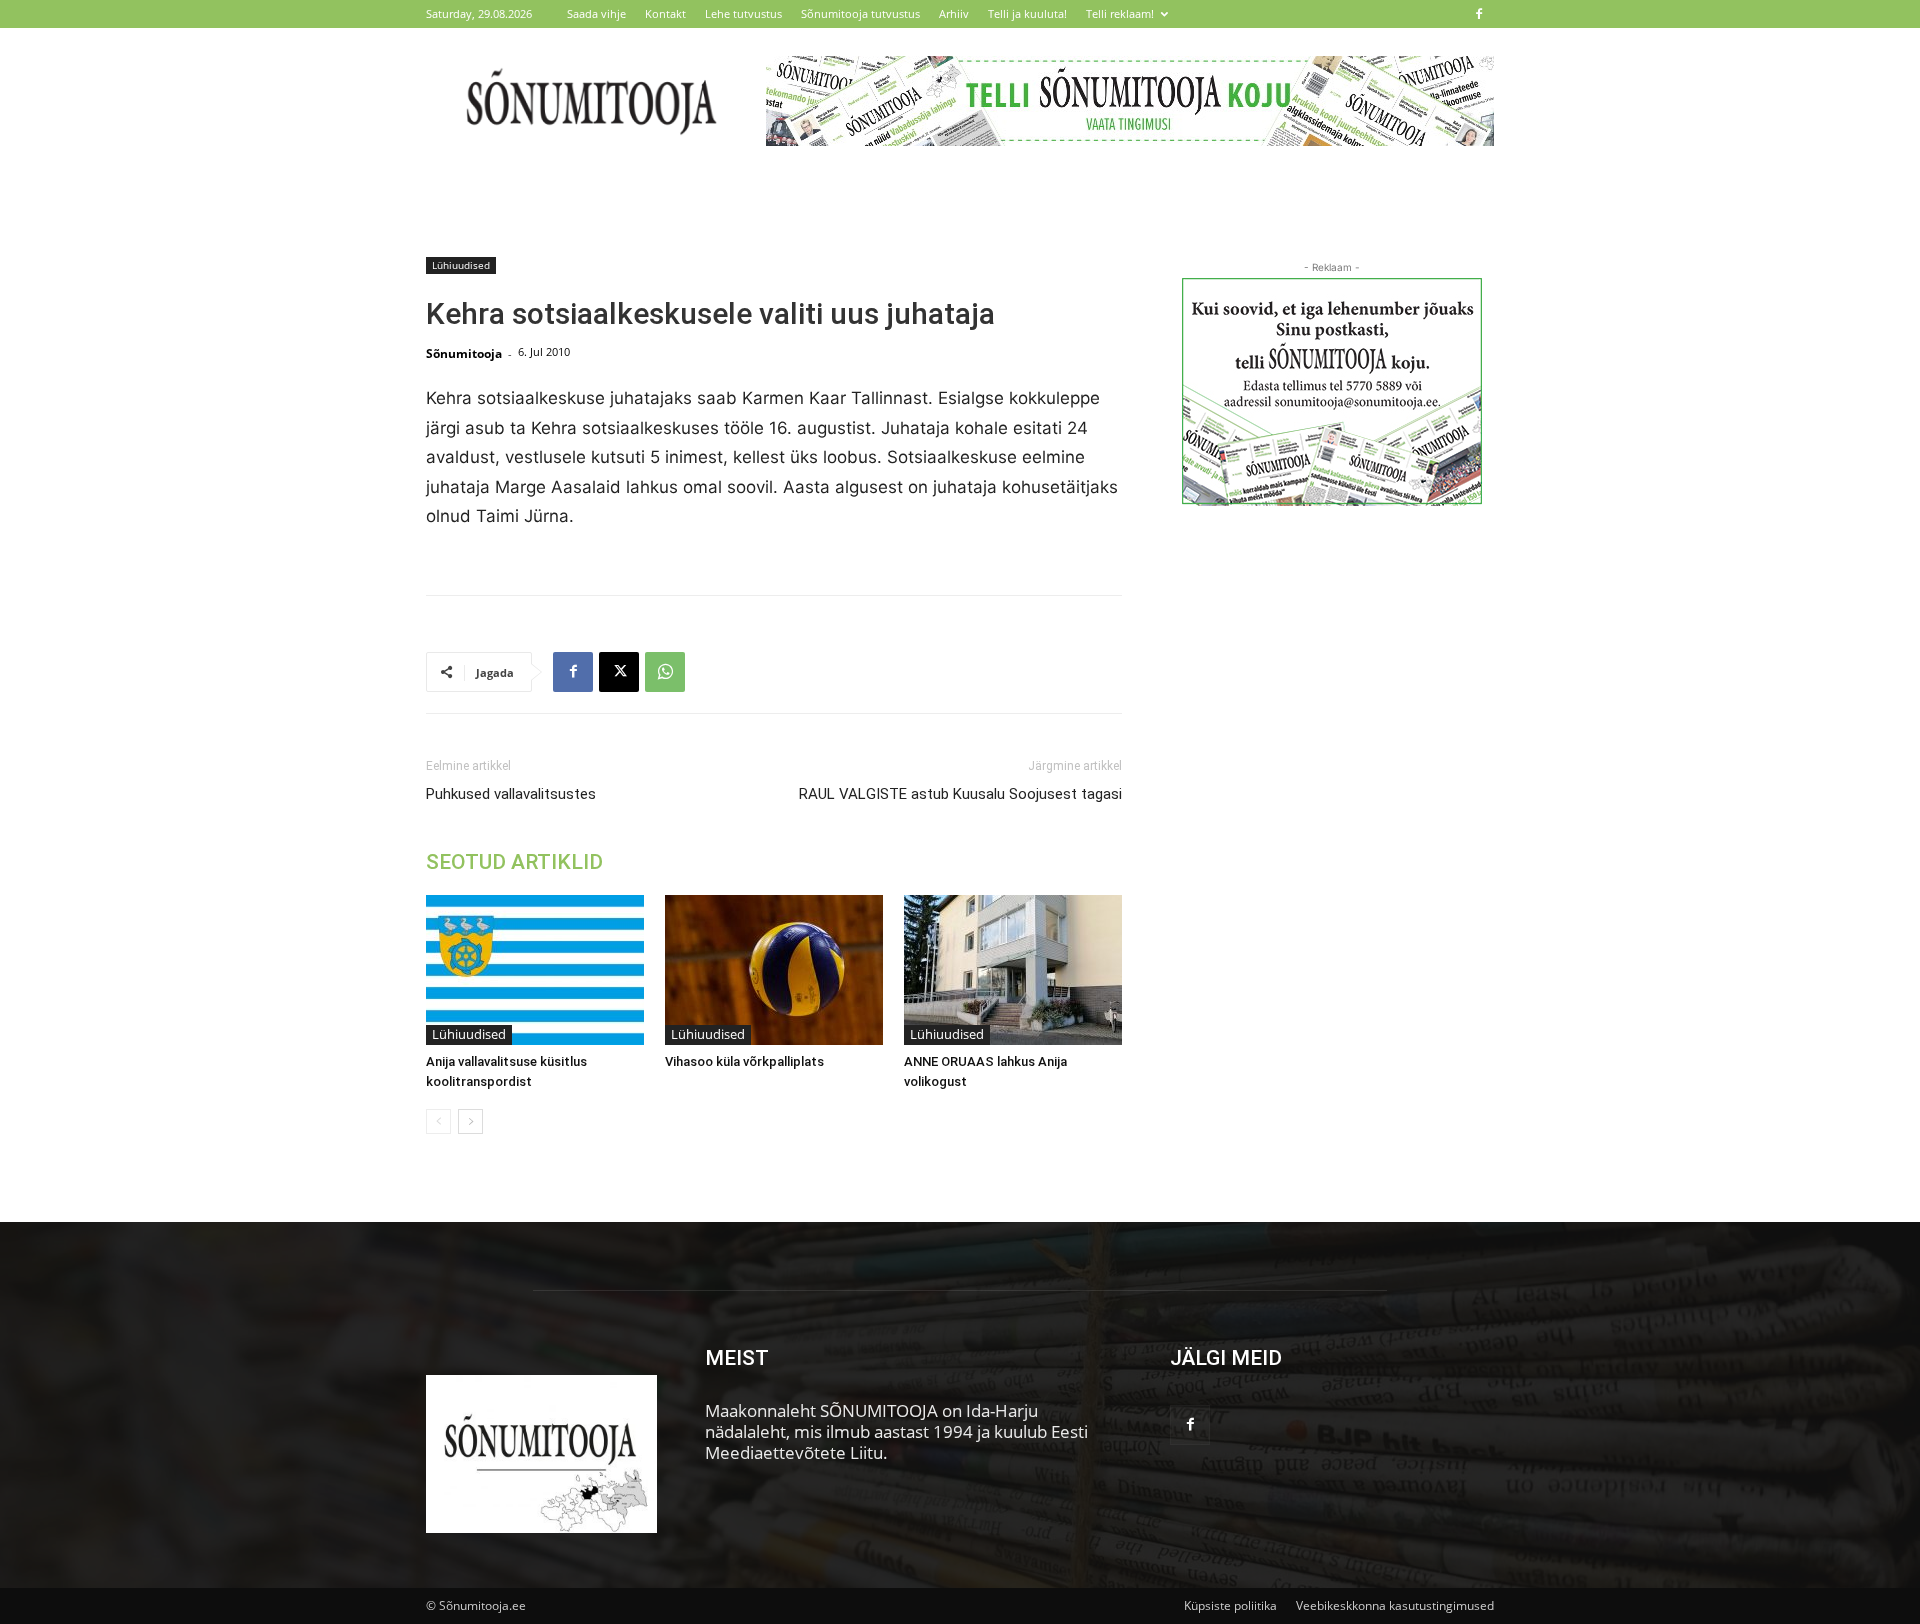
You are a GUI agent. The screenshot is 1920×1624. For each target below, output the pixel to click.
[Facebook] (1479, 14)
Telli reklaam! (1120, 13)
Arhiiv (954, 13)
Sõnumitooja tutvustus (860, 13)
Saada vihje (596, 13)
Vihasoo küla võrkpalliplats (744, 1061)
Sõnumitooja (464, 353)
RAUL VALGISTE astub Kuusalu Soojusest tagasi (960, 794)
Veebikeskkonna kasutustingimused (1395, 1605)
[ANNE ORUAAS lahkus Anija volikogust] (1013, 970)
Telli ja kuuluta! (1027, 13)
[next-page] (470, 1121)
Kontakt (665, 13)
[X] (619, 672)
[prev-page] (438, 1121)
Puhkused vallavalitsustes (511, 794)
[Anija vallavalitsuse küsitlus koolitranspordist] (535, 970)
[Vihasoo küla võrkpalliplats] (774, 970)
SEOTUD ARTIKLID (514, 862)
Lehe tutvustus (743, 13)
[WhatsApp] (665, 672)
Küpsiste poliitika (1230, 1605)
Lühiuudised (461, 265)
